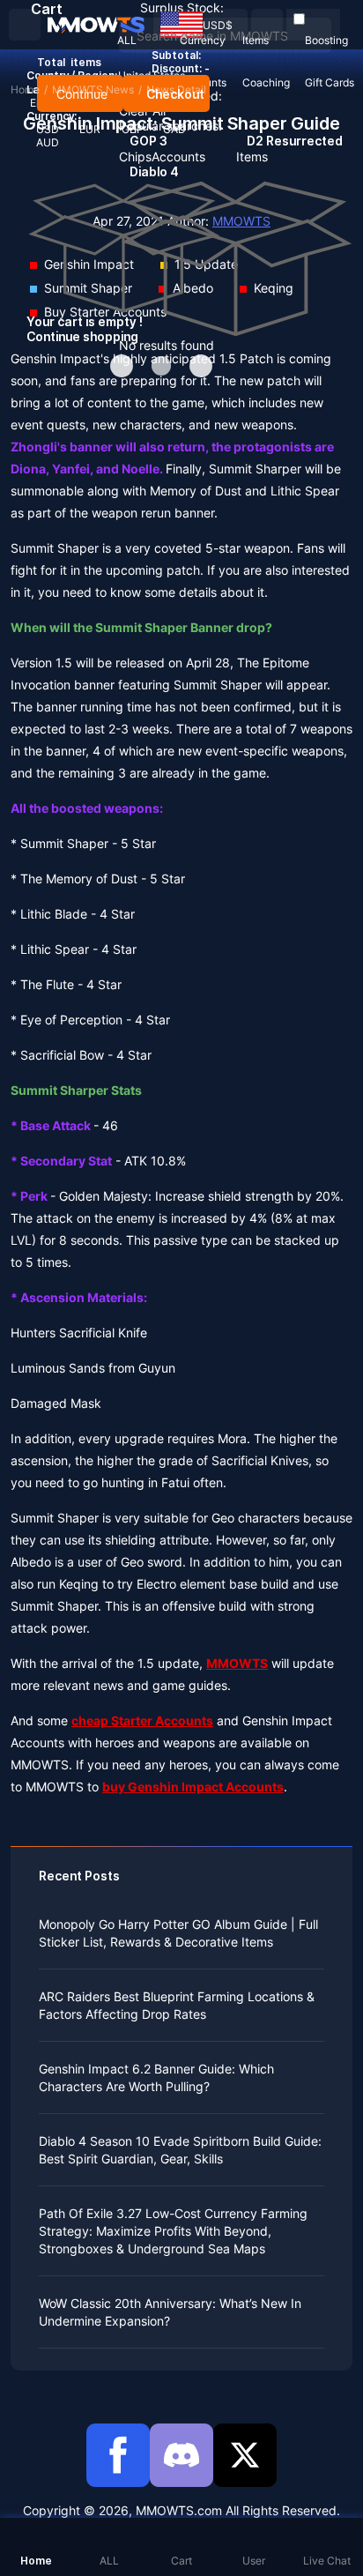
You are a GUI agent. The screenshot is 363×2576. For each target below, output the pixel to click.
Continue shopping (82, 336)
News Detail (176, 89)
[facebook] (118, 2455)
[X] (245, 2455)
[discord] (181, 2455)
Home (25, 89)
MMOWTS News (93, 89)
